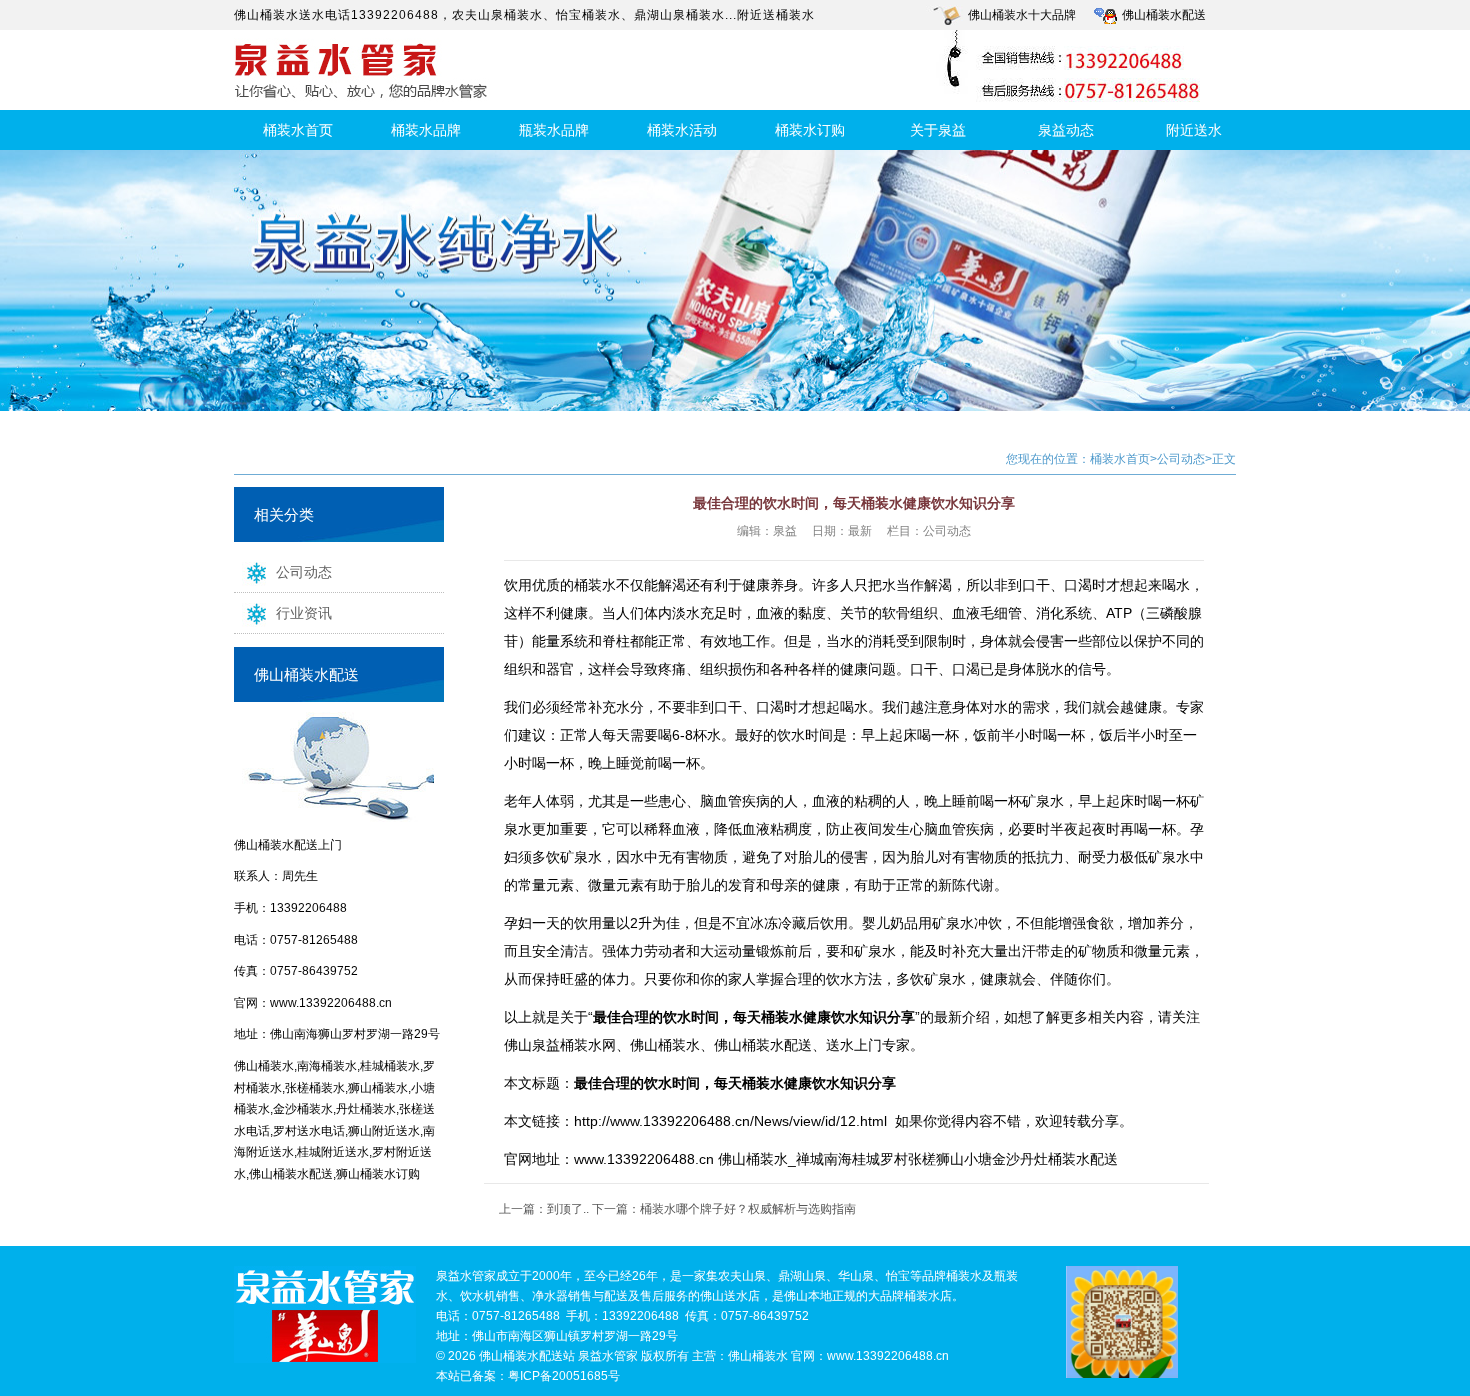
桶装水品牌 (426, 130)
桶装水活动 (682, 130)
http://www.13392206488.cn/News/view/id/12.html (730, 1121)
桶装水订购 (810, 130)
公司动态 (304, 572)
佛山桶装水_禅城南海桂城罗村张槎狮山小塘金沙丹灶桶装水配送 (918, 1159)
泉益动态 (1066, 130)
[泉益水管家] (325, 1316)
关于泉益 (938, 130)
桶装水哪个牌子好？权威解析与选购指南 (748, 1209)
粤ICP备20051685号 (564, 1376)
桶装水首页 (298, 130)
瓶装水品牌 (554, 130)
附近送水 (1194, 130)
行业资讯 (304, 613)
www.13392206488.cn (331, 1003)
